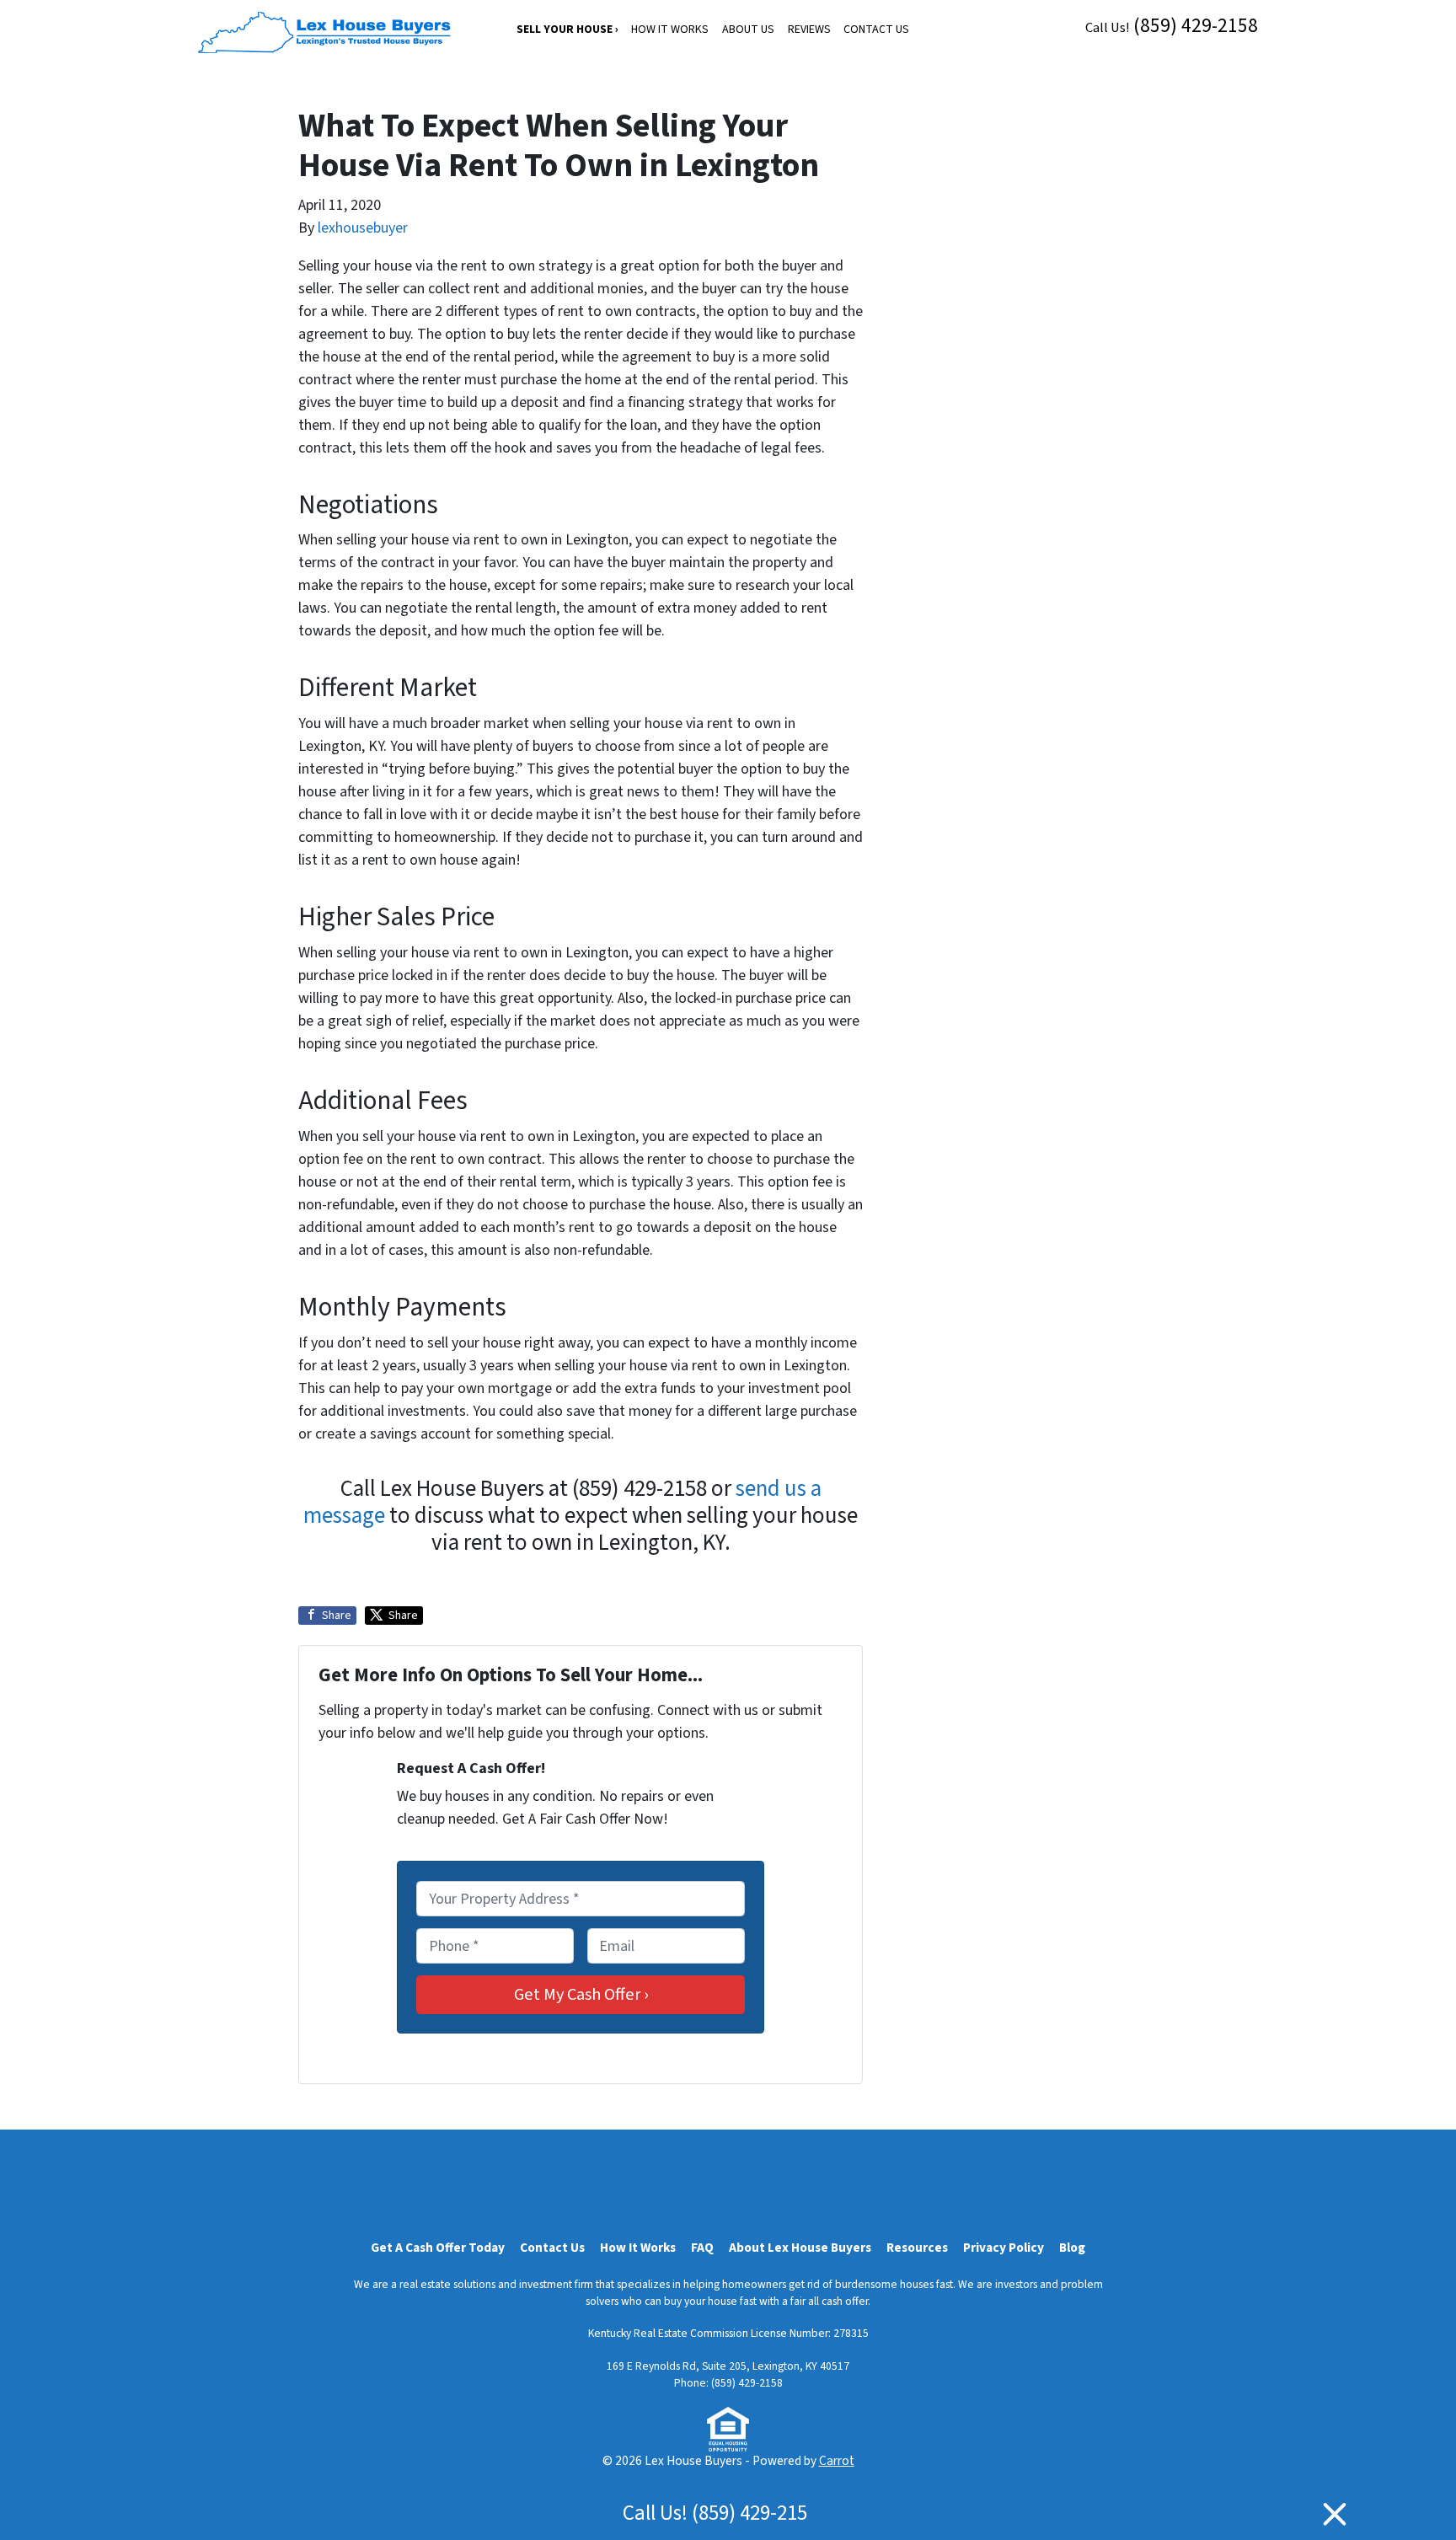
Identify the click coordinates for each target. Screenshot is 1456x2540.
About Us (748, 29)
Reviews (809, 29)
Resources (917, 2248)
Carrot (837, 2461)
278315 (851, 2333)
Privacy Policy (1004, 2248)
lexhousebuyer (363, 228)
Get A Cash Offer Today (438, 2248)
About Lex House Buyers (800, 2248)
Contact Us (876, 29)
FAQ (702, 2248)
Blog (1072, 2248)
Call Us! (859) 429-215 (715, 2513)
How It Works (670, 29)
